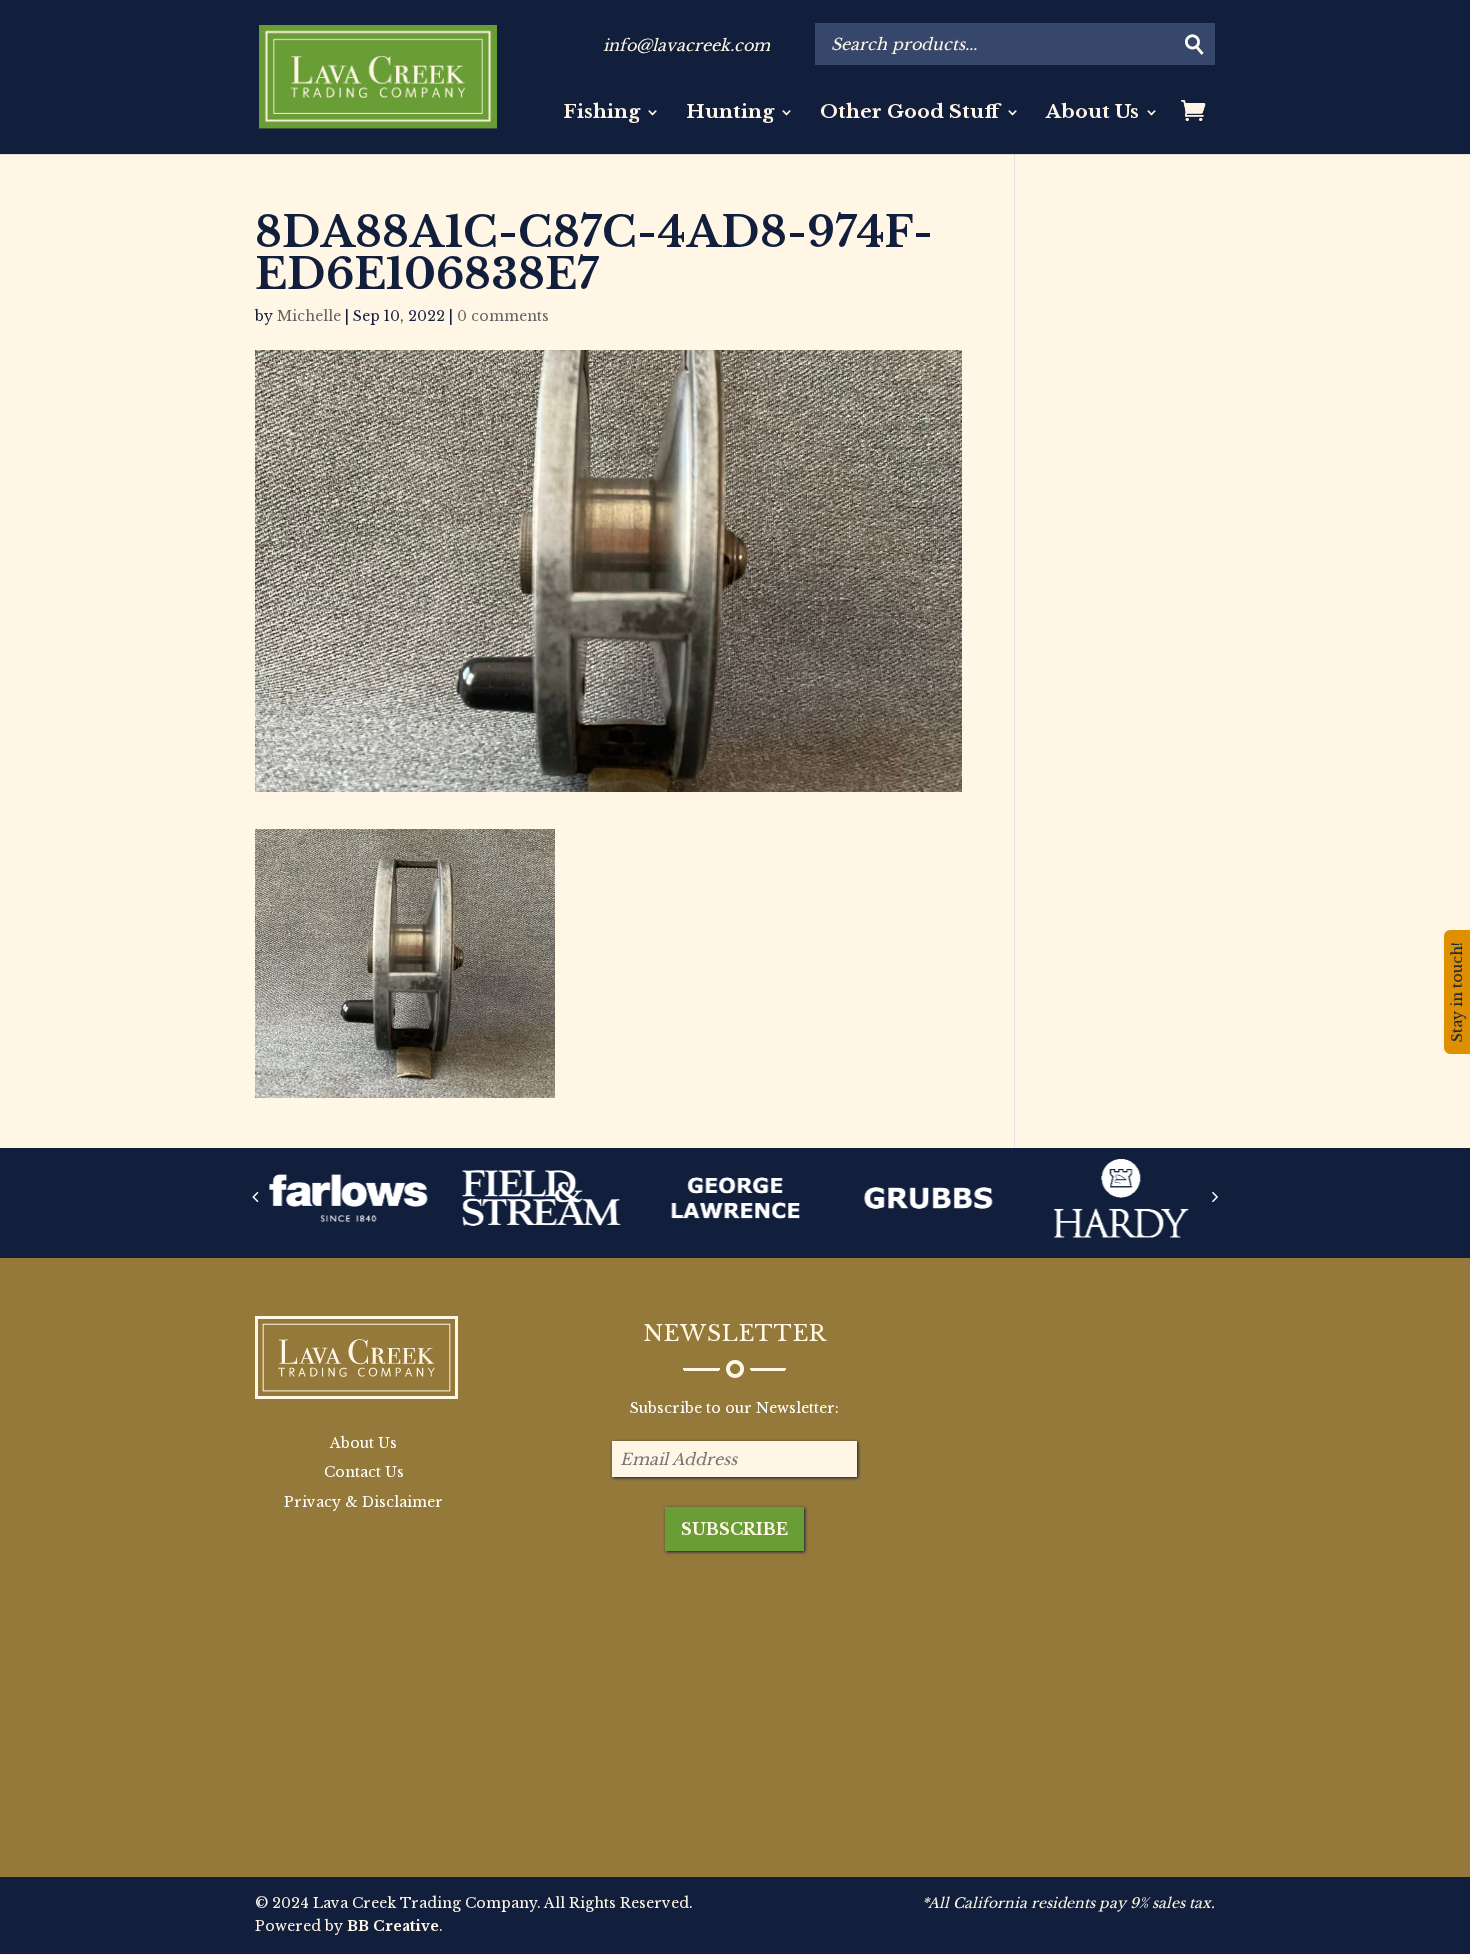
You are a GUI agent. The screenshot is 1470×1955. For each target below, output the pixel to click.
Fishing (601, 114)
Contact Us (364, 1472)
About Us (1092, 114)
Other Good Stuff (910, 114)
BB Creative (393, 1926)
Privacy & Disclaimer (363, 1502)
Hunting (730, 114)
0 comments (503, 316)
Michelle (309, 316)
